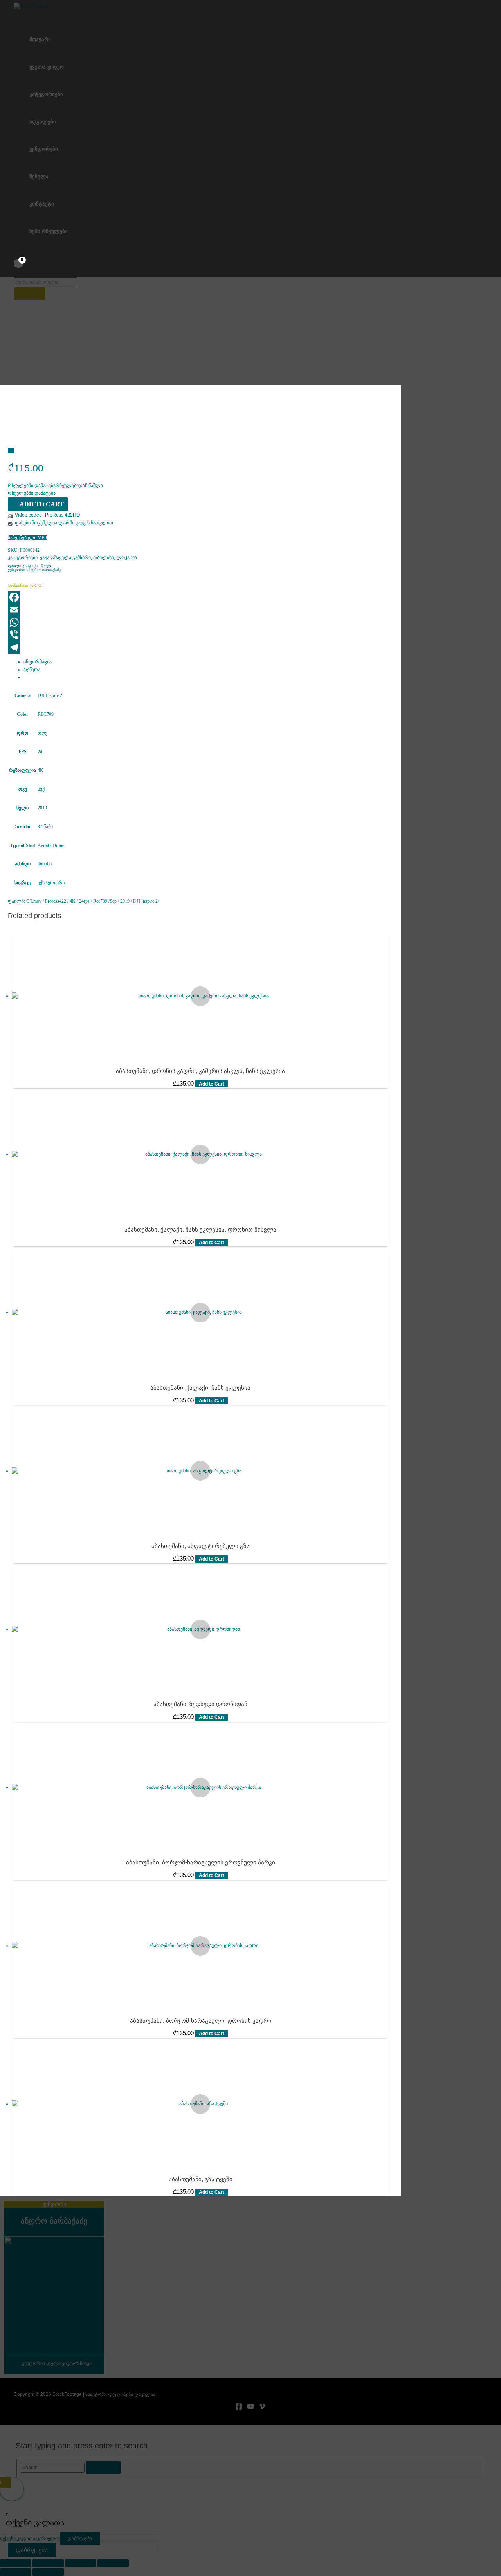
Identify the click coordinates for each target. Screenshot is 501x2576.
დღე (42, 733)
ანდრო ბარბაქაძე (44, 570)
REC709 (46, 714)
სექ (41, 789)
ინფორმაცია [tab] (38, 662)
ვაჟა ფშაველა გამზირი (65, 558)
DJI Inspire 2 (50, 695)
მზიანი (45, 864)
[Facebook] (87, 597)
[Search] (29, 294)
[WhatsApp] (87, 622)
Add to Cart (42, 504)
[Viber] (87, 635)
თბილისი (104, 558)
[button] (55, 486)
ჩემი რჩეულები (49, 231)
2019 (42, 808)
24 (40, 752)
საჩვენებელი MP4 (27, 538)
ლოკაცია (127, 558)
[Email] (87, 610)
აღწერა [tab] (32, 670)
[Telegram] (87, 647)
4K (41, 770)
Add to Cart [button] (212, 1084)
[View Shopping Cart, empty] (18, 263)
